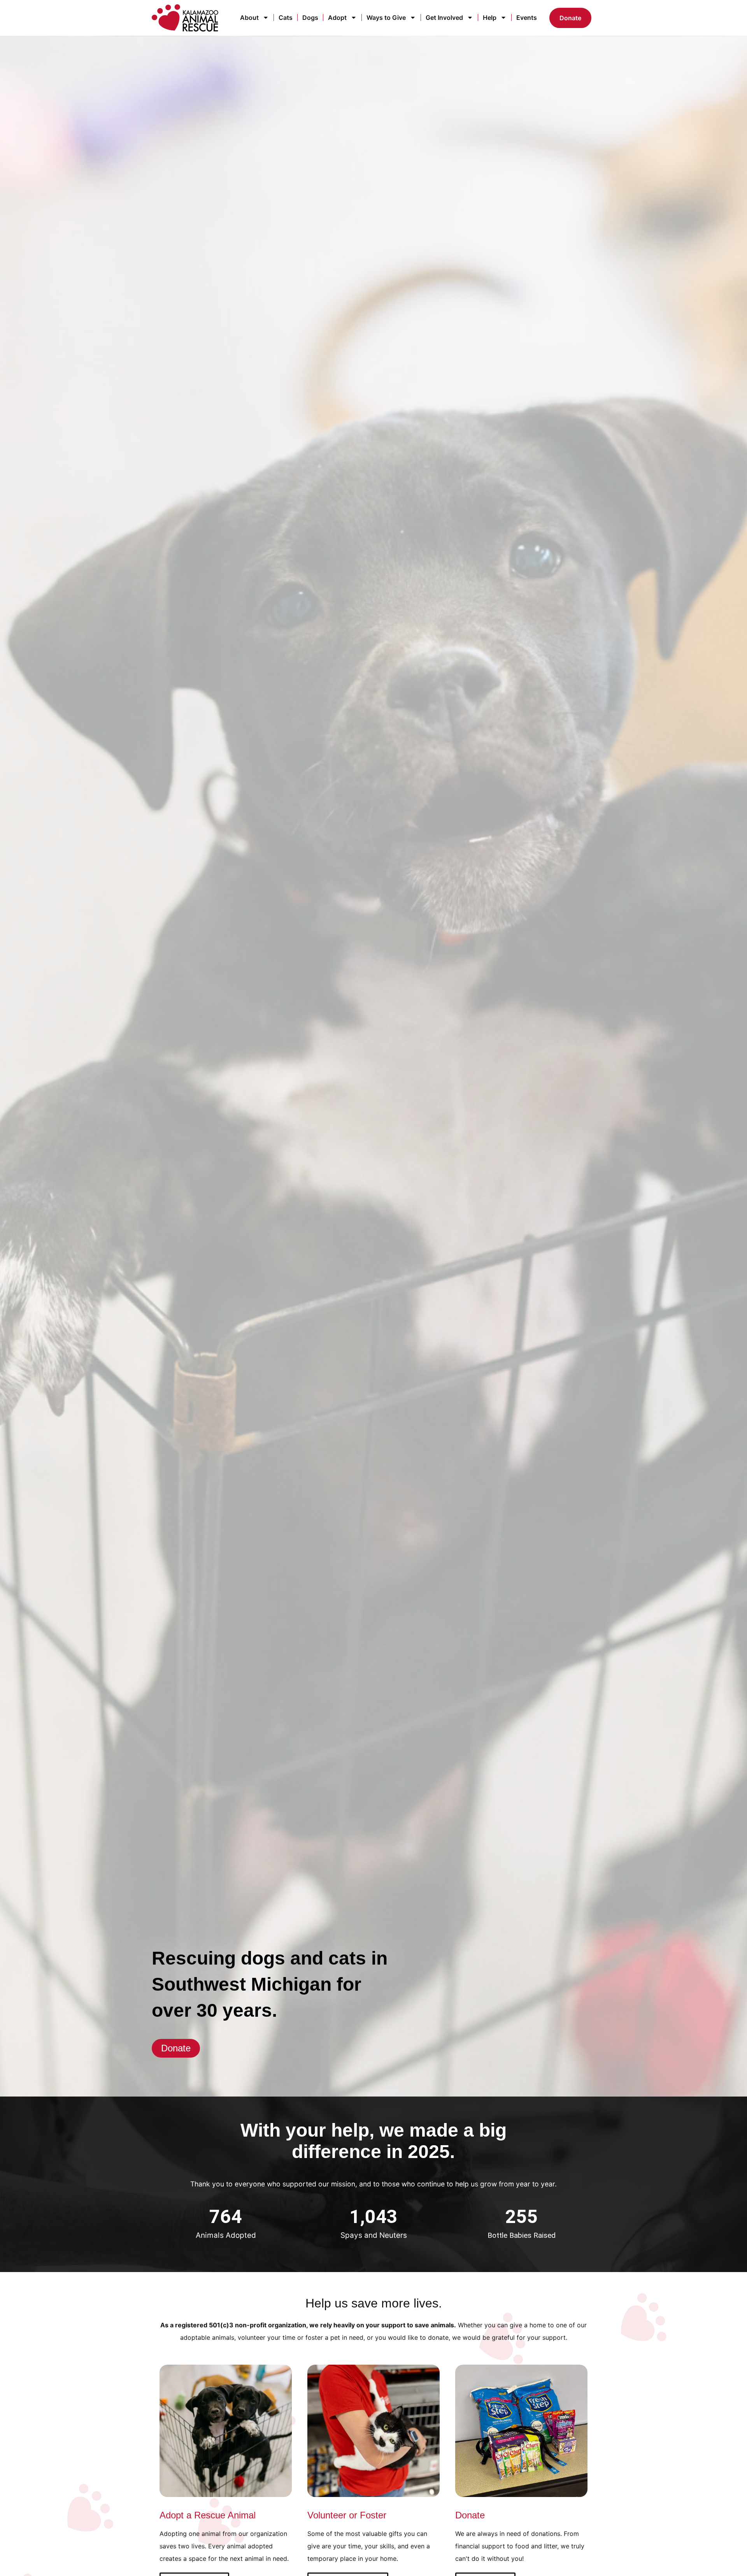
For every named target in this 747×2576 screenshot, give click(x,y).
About (249, 18)
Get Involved (444, 18)
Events (527, 18)
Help (490, 18)
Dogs (310, 18)
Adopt (337, 18)
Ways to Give (386, 18)
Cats (286, 18)
